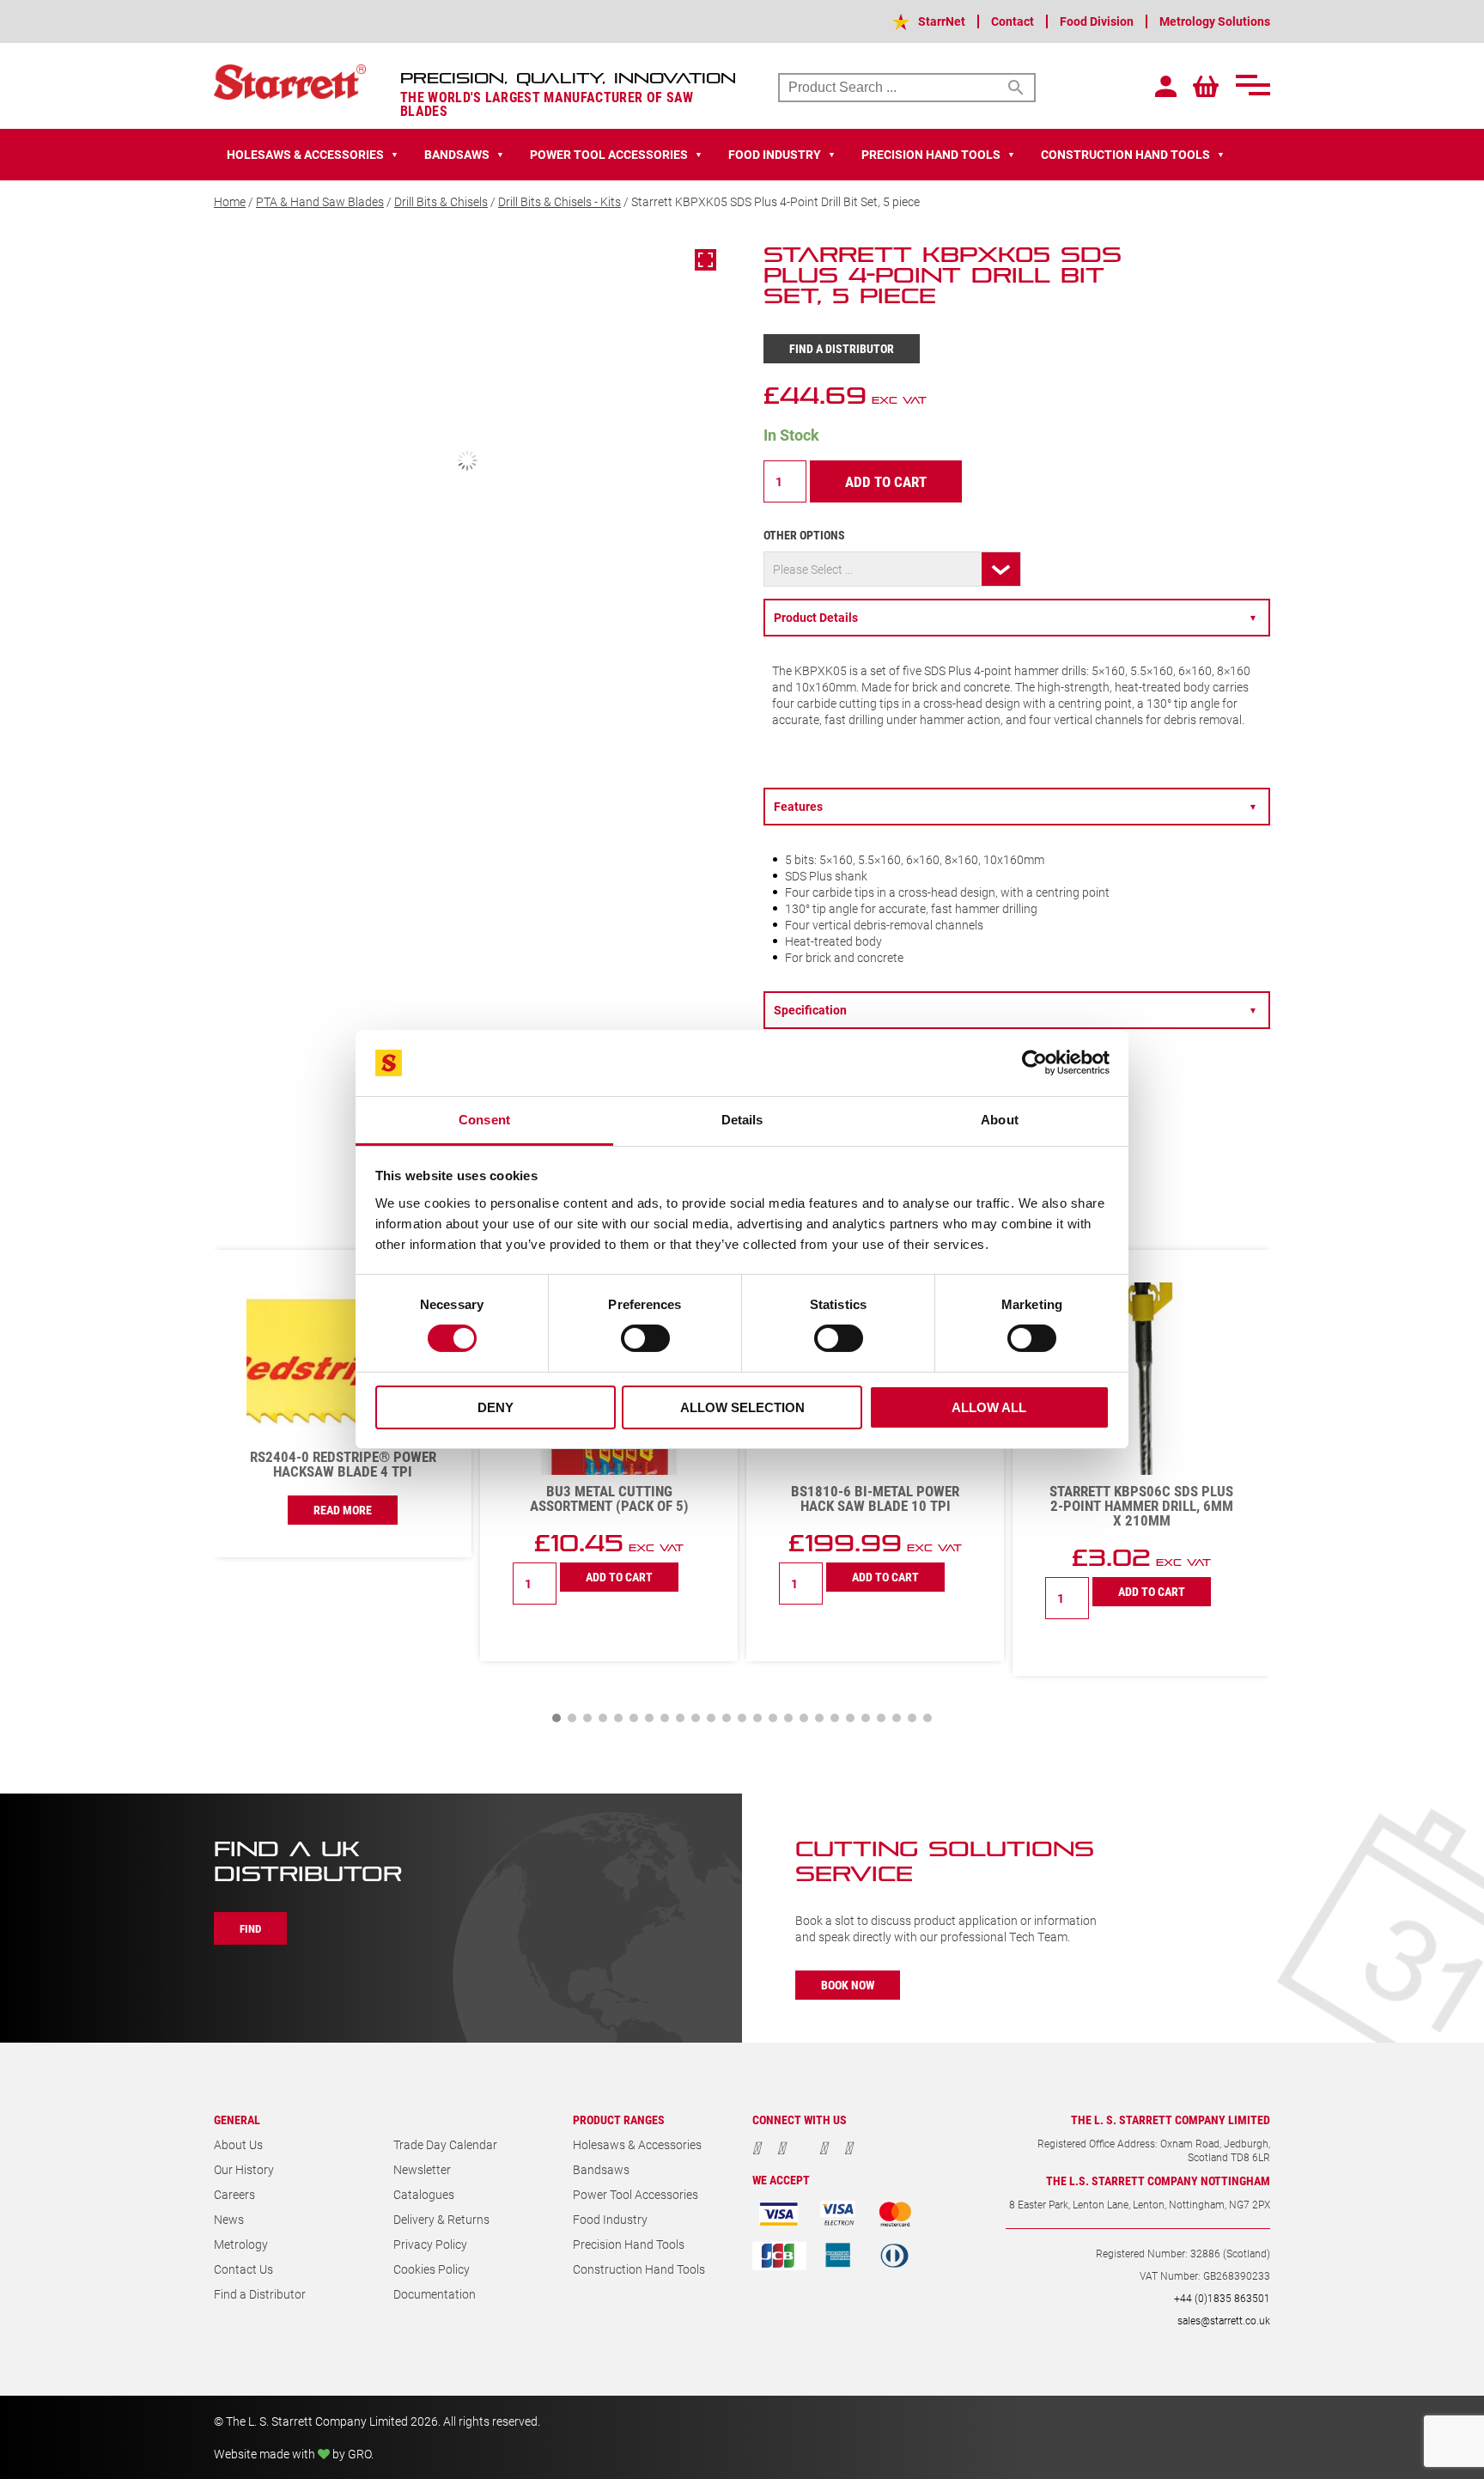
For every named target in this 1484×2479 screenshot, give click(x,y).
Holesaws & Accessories (637, 1893)
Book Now (848, 1733)
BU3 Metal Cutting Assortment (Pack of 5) (343, 1246)
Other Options (804, 535)
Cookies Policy (432, 2017)
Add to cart (886, 481)
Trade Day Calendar (445, 1893)
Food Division (1097, 21)
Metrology (241, 1992)
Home (230, 201)
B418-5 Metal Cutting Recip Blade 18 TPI (1141, 1246)
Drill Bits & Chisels (441, 201)
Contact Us (243, 2017)
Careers (234, 1943)
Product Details (1016, 617)
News (229, 1967)
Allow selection (742, 1407)
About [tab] (1000, 1120)
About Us (238, 1893)
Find (250, 1677)
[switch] (645, 1338)
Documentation (435, 2042)
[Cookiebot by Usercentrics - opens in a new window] (1034, 1063)
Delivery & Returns (441, 1967)
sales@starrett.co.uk (1224, 2068)
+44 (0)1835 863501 (1222, 2046)
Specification (1016, 818)
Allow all (989, 1407)
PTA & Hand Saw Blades (320, 201)
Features (1016, 772)
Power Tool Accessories (636, 1943)
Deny (496, 1407)
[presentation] (1206, 968)
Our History (244, 1918)
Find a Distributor (842, 348)
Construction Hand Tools (639, 2017)
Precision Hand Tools (629, 1992)
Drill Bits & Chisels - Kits (560, 201)
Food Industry (610, 1967)
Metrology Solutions (1215, 21)
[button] (556, 1466)
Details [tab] (742, 1120)
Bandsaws (601, 1918)
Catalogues (424, 1943)
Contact (1013, 21)
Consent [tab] (484, 1120)
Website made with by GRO (292, 2202)
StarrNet (942, 21)
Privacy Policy (430, 1992)
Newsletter (422, 1918)
